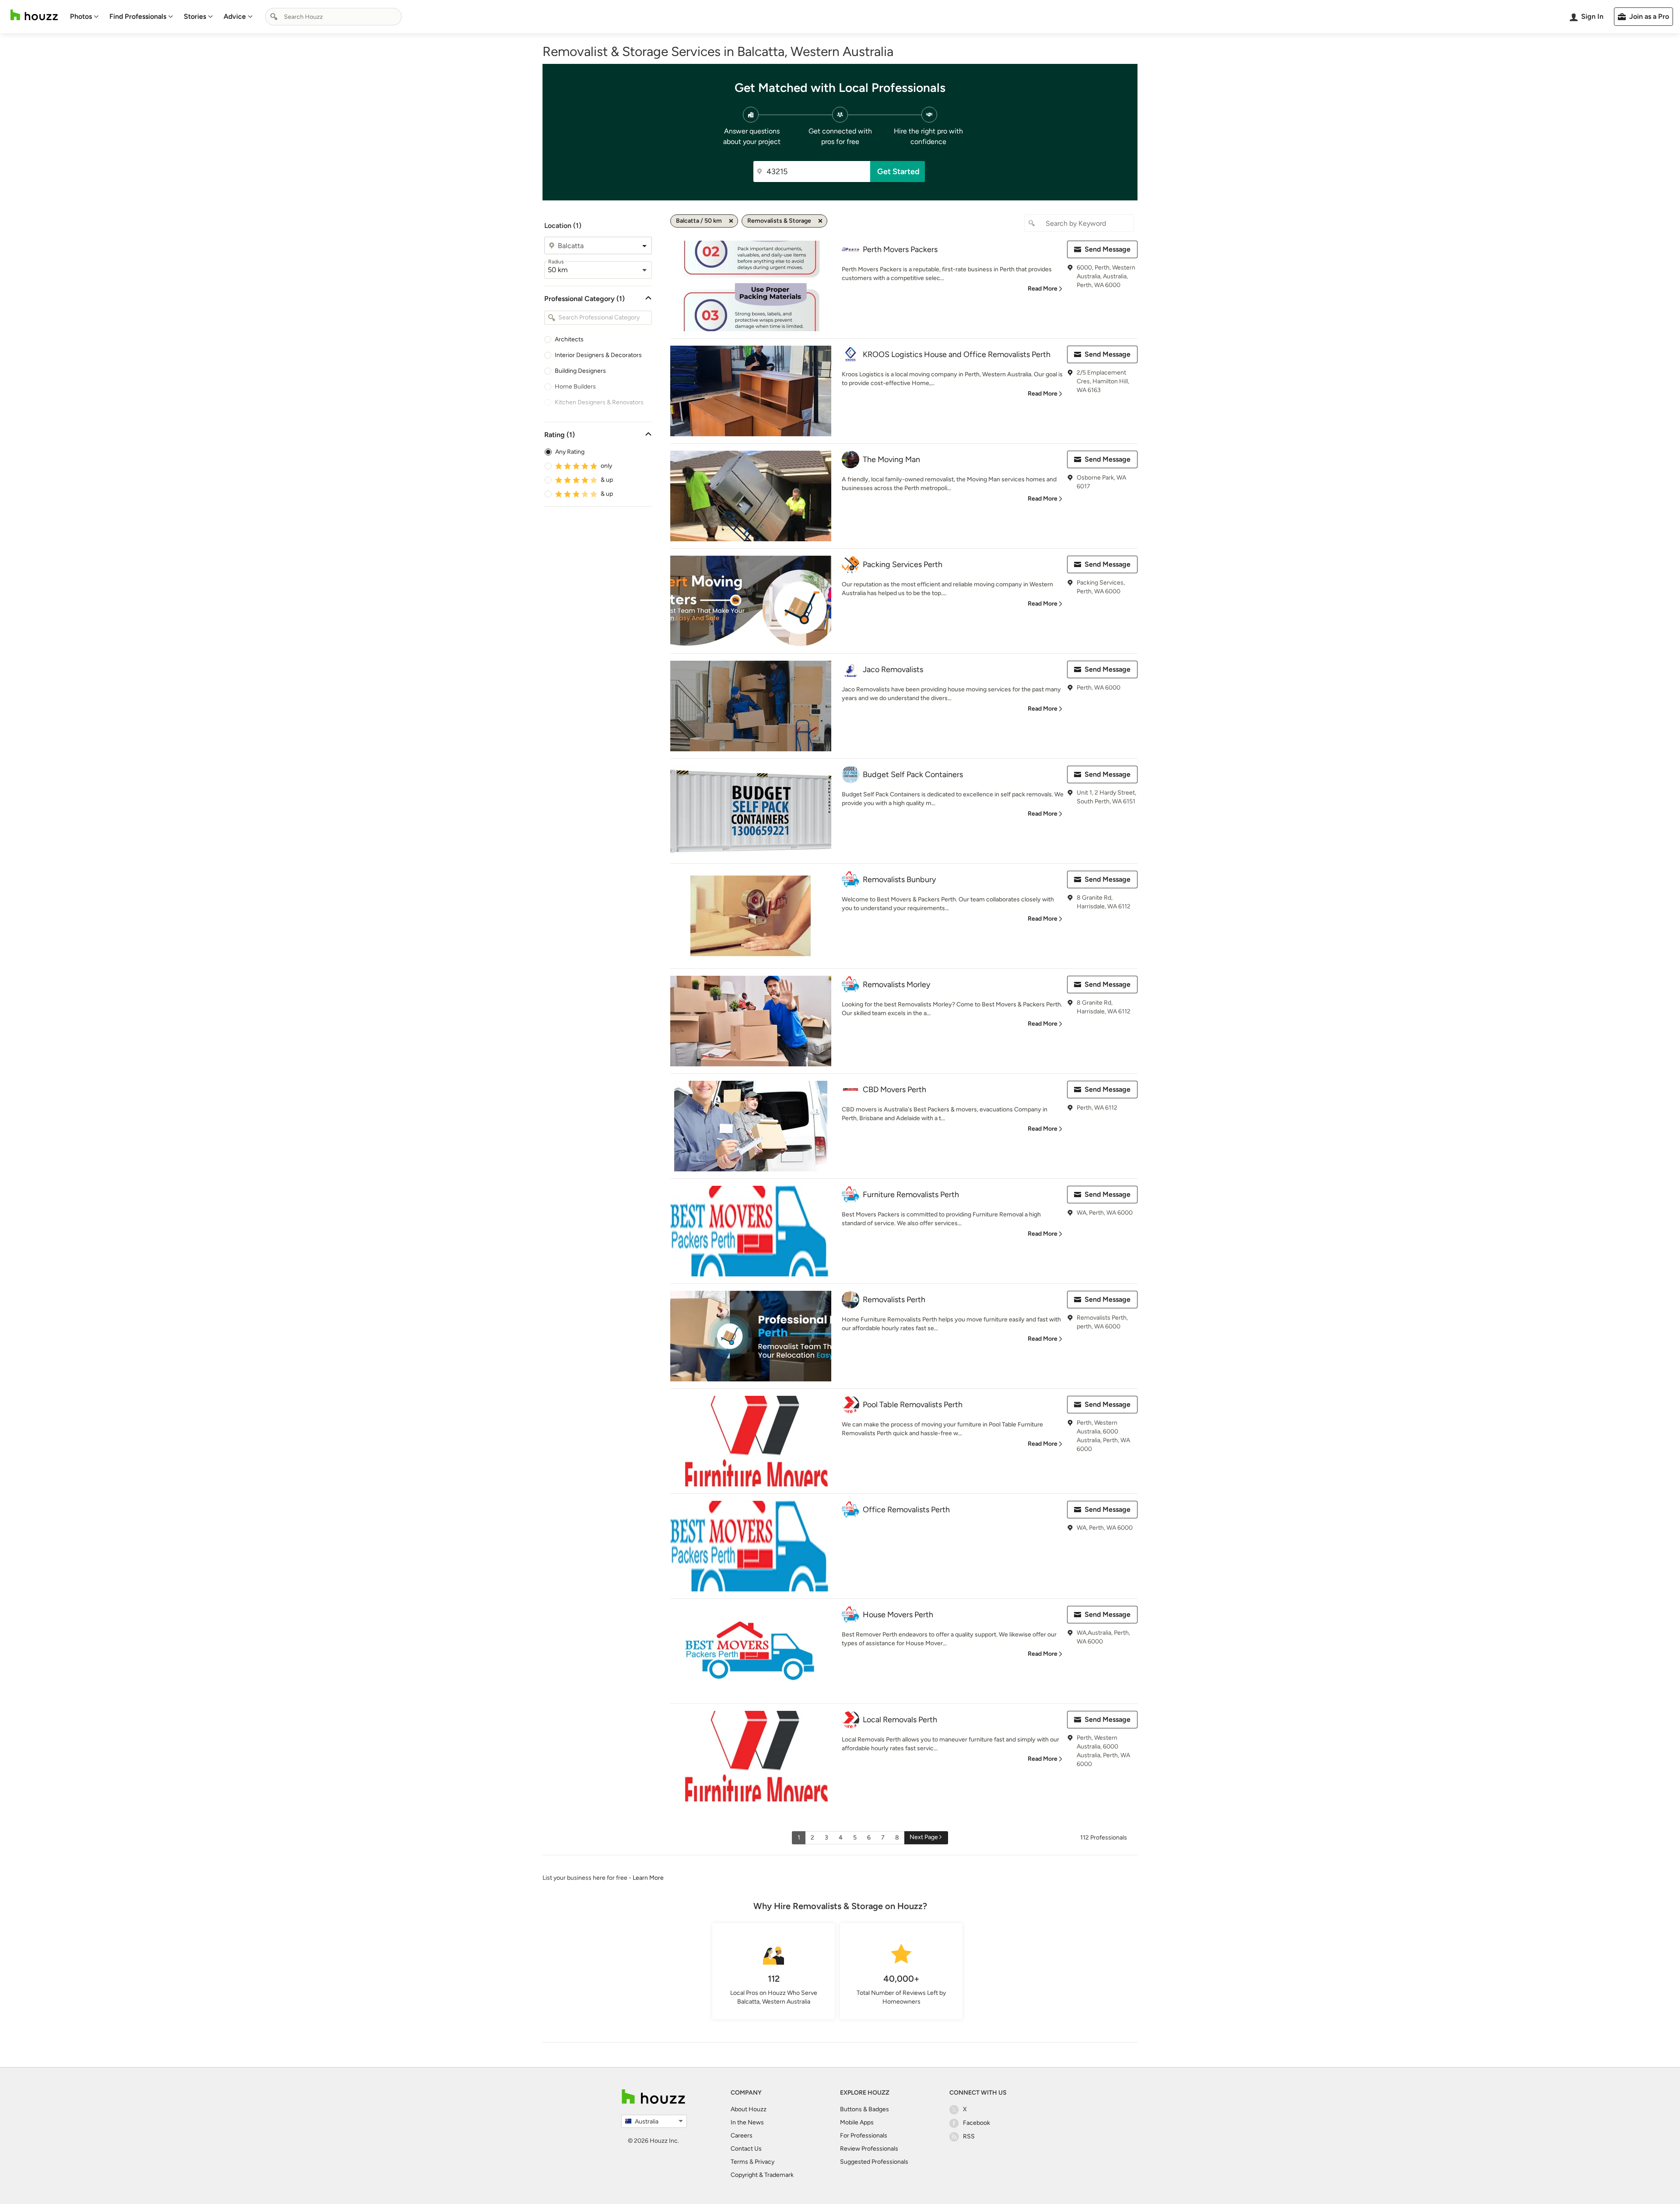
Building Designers (580, 371)
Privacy (765, 2162)
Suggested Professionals (874, 2162)
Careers (742, 2136)
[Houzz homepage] (34, 15)
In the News (747, 2122)
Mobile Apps (857, 2122)
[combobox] (333, 17)
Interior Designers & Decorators (598, 355)
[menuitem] (84, 17)
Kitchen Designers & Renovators (599, 402)
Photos (81, 16)
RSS (969, 2136)
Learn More (648, 1878)
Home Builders (575, 387)
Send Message (1108, 249)
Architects (569, 339)
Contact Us (746, 2149)
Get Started (898, 172)
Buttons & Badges (864, 2109)
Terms (739, 2162)
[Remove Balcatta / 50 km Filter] (731, 221)
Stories (195, 16)
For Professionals (864, 2136)
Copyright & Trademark (762, 2175)
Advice (235, 16)
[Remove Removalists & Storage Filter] (820, 221)
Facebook (976, 2123)
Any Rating (570, 452)
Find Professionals (138, 16)
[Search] (274, 17)
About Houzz (749, 2109)
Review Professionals (869, 2149)
